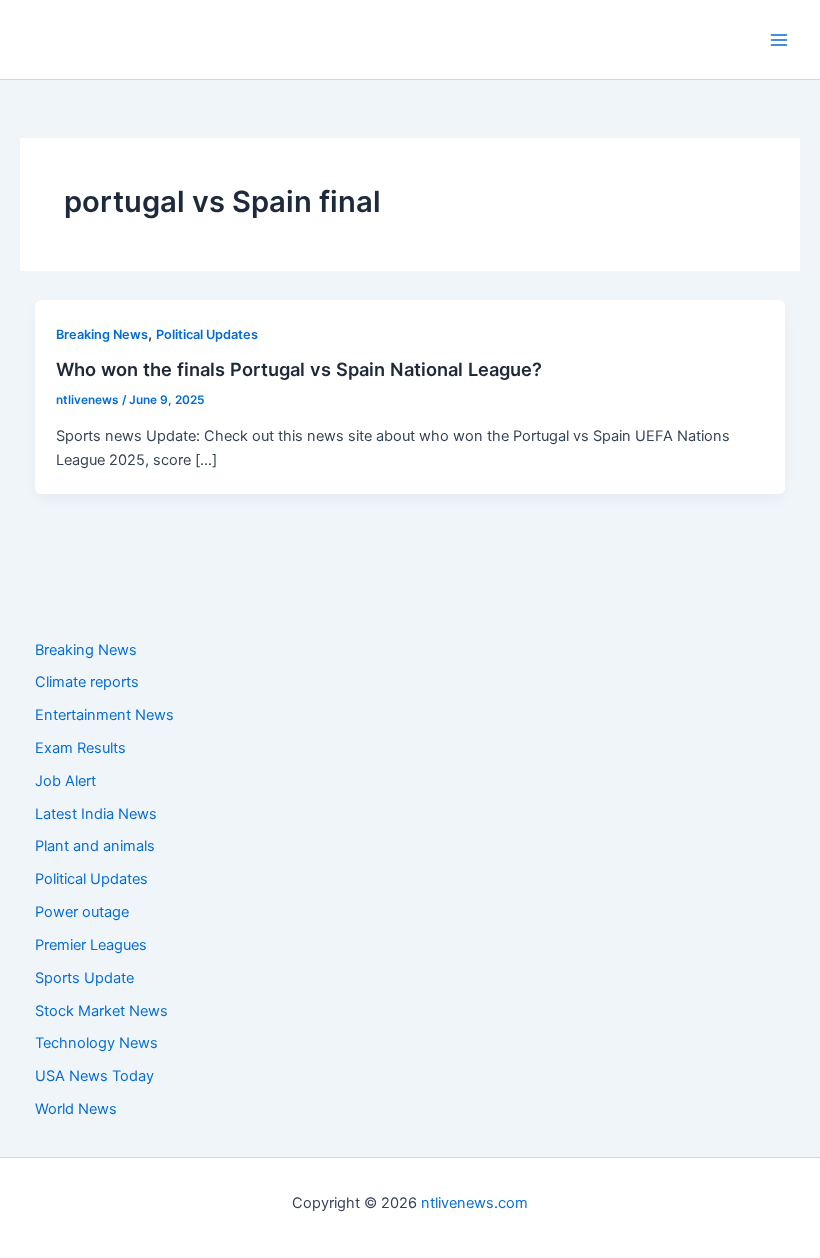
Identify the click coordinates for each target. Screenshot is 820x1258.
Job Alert (65, 781)
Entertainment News (104, 715)
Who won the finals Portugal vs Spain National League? (299, 369)
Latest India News (96, 814)
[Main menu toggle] (779, 40)
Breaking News (102, 334)
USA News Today (94, 1076)
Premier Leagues (91, 945)
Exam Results (80, 748)
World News (76, 1109)
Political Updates (207, 334)
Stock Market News (101, 1011)
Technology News (96, 1043)
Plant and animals (95, 846)
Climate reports (87, 682)
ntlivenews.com (474, 1203)
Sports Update (84, 978)
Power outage (82, 912)
